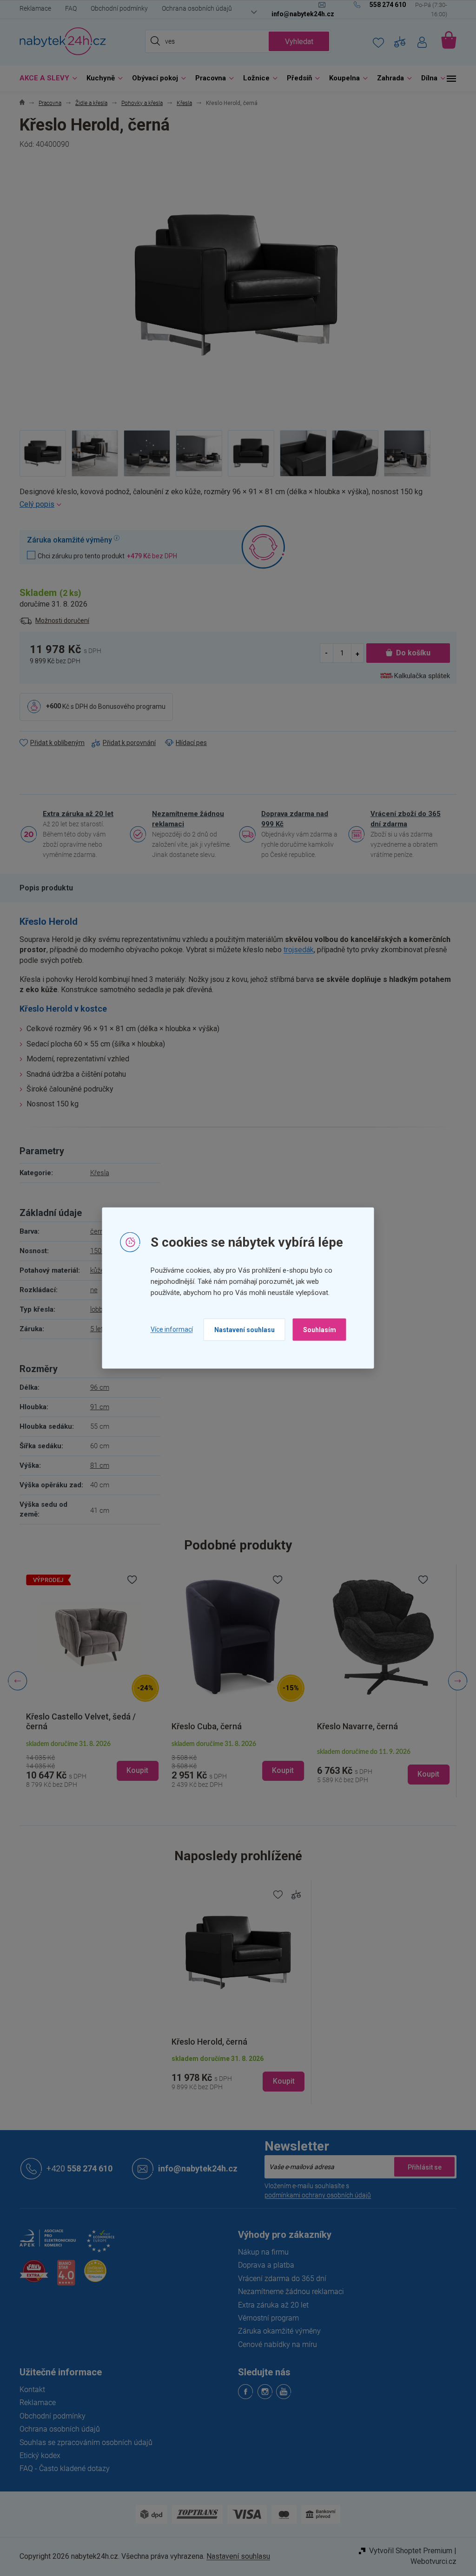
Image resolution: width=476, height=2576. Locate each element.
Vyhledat (295, 42)
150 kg (96, 1251)
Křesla (96, 1173)
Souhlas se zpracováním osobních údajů (83, 2442)
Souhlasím (316, 1329)
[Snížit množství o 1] (324, 653)
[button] (89, 1762)
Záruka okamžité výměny (276, 2331)
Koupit (280, 2081)
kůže (93, 1270)
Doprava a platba (263, 2265)
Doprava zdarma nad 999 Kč (291, 819)
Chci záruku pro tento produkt (104, 556)
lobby (94, 1309)
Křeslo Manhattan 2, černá (363, 1726)
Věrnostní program (265, 2318)
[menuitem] (43, 78)
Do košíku (410, 653)
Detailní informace (235, 504)
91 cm (96, 1407)
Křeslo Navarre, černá (208, 1726)
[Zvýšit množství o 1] (354, 653)
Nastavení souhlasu (241, 1329)
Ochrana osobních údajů (194, 8)
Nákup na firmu (260, 2252)
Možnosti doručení (59, 621)
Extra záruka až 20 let (75, 814)
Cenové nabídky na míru (274, 2344)
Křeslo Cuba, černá (58, 1726)
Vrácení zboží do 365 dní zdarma (402, 819)
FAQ (68, 8)
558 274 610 (76, 2168)
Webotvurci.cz (430, 2561)
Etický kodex (37, 2455)
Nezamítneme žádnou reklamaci (185, 819)
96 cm (96, 1387)
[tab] (43, 888)
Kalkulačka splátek (419, 676)
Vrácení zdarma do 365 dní (279, 2279)
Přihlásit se (421, 2167)
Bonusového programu (129, 706)
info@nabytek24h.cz (195, 2168)
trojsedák (295, 950)
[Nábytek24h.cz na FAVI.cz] (31, 2276)
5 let (93, 1329)
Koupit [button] (134, 1770)
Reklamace (32, 8)
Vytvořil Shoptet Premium (407, 2551)
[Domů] (19, 103)
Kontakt (29, 2390)
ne (90, 1290)
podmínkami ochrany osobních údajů (314, 2195)
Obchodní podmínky (116, 8)
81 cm (96, 1465)
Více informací (168, 1329)
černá (95, 1231)
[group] (89, 1681)
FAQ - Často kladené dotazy (61, 2468)
